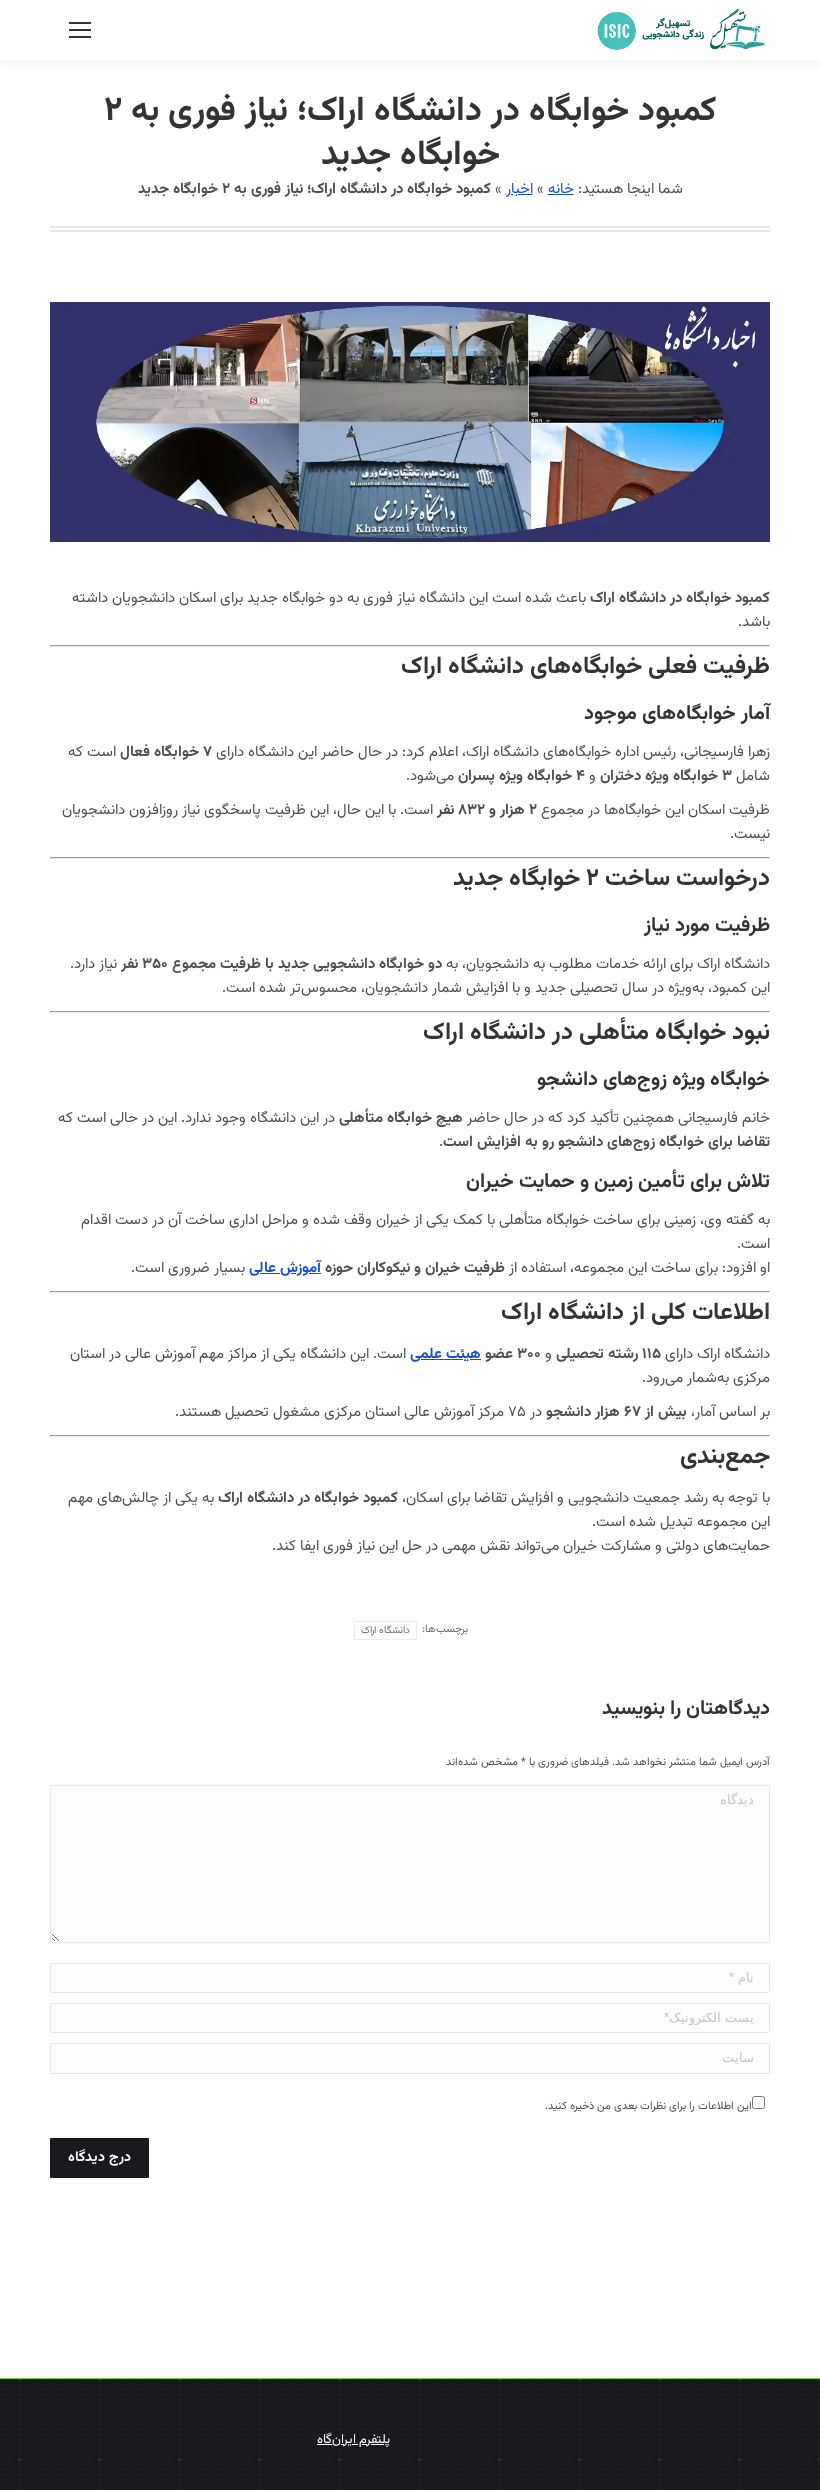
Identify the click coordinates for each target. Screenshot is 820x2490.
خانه (561, 189)
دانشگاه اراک (385, 1630)
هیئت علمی (445, 1354)
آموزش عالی (285, 1268)
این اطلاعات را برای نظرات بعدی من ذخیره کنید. (648, 2106)
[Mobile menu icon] (80, 30)
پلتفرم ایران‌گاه (353, 2440)
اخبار (519, 189)
